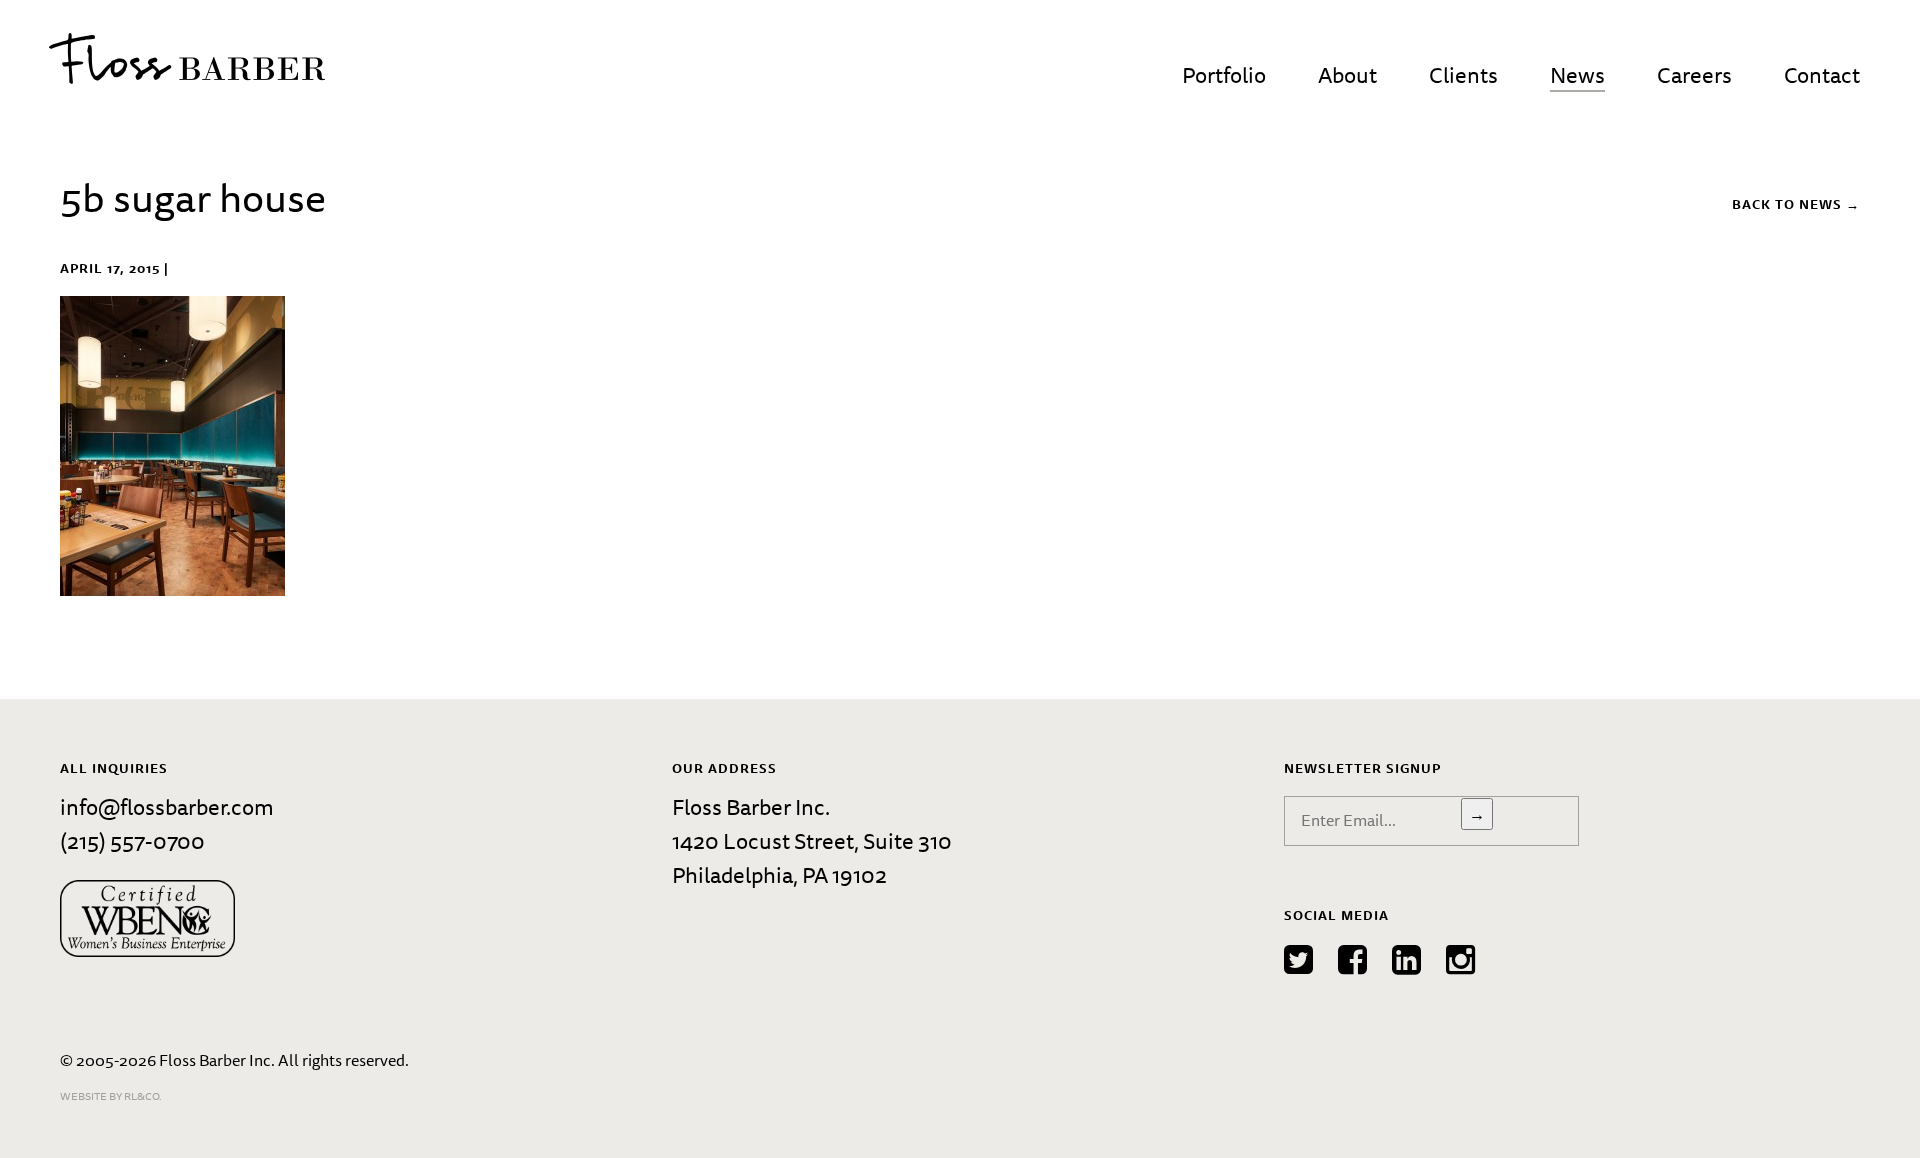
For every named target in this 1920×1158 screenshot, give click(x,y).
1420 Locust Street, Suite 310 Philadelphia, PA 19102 (812, 857)
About (1347, 74)
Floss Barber (187, 58)
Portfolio (1224, 74)
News (1577, 74)
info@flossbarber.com (167, 806)
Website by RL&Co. (111, 1095)
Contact (1822, 74)
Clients (1463, 74)
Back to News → (1796, 204)
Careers (1694, 74)
